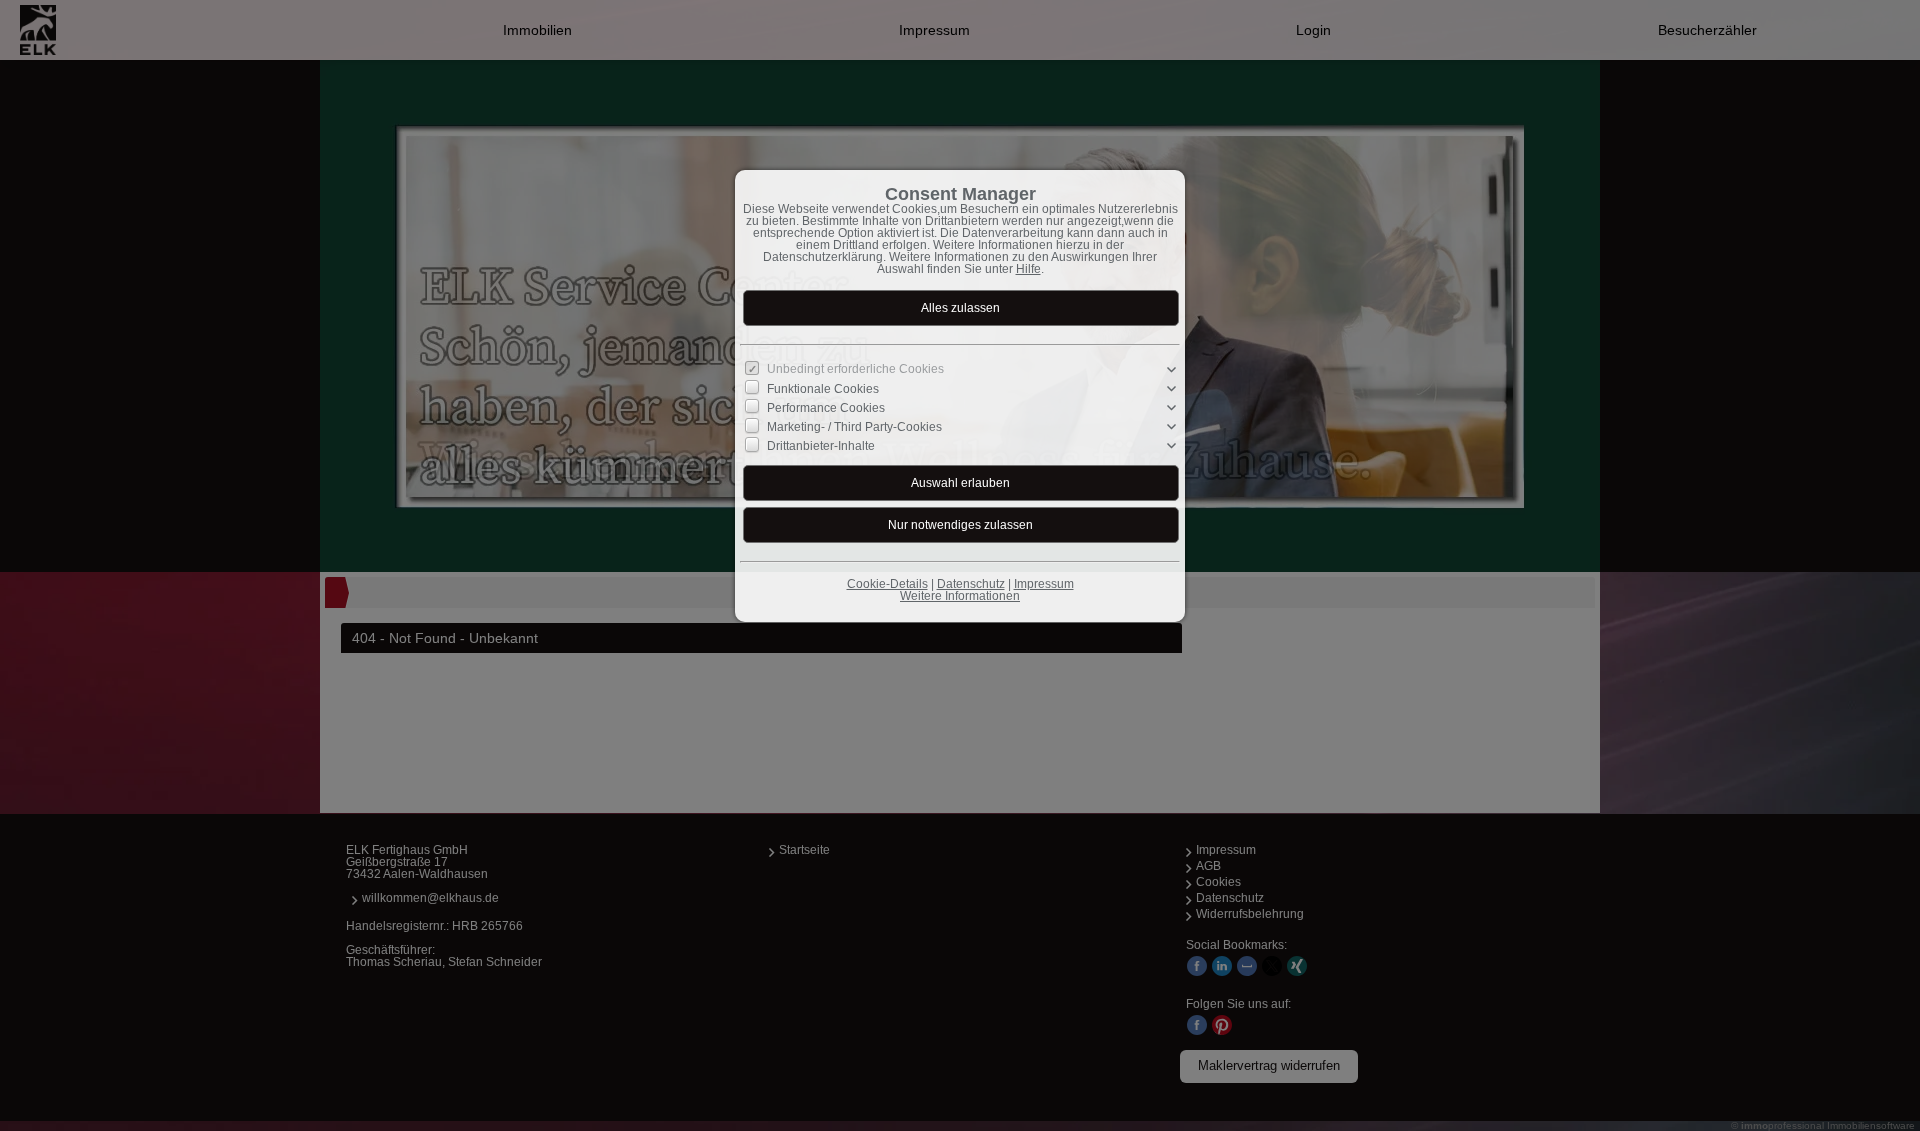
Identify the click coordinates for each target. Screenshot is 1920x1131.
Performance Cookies (826, 408)
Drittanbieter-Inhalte (821, 446)
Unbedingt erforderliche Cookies (855, 369)
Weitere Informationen (960, 596)
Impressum (1044, 584)
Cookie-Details (887, 584)
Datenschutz (971, 584)
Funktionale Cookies (823, 389)
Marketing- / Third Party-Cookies (854, 427)
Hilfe (1028, 269)
